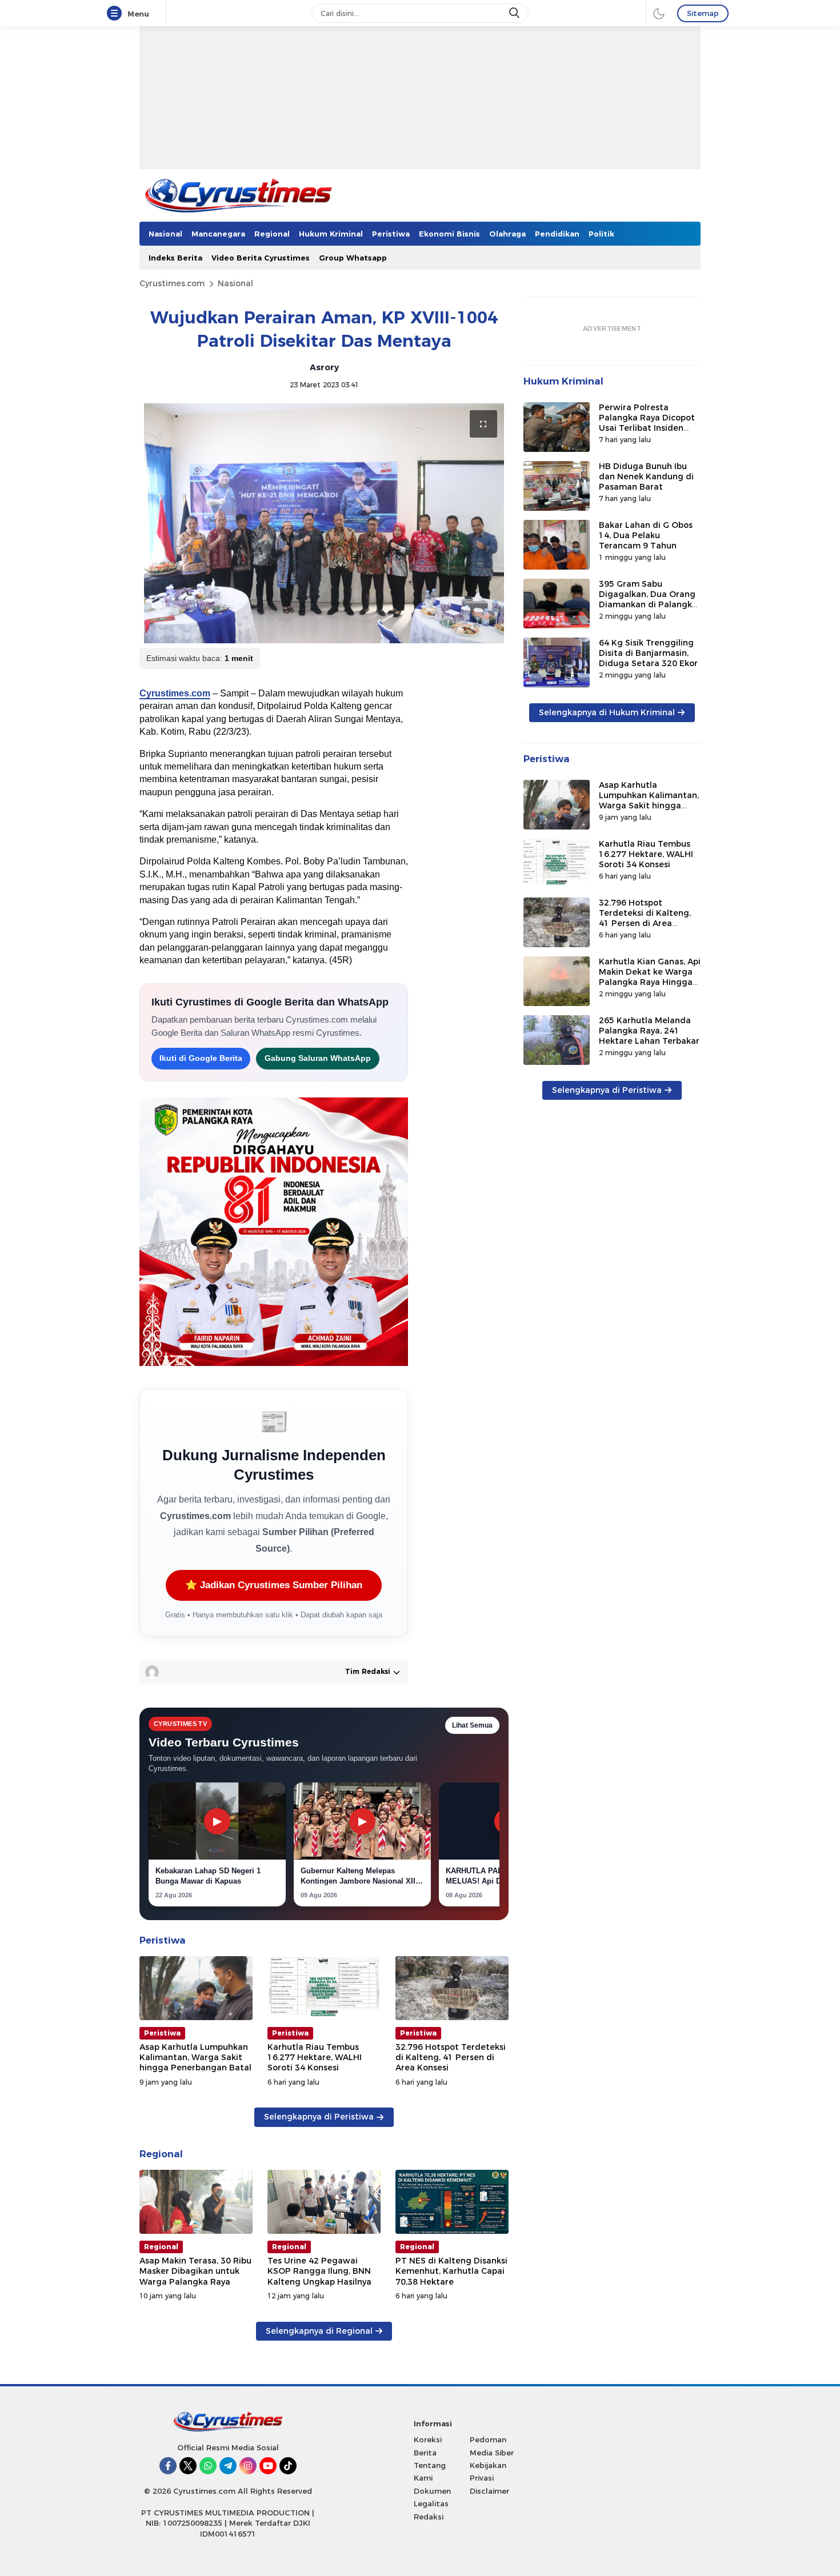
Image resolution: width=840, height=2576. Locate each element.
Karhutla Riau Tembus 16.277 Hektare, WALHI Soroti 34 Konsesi (315, 2057)
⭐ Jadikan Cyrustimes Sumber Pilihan (274, 1585)
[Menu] (117, 14)
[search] (515, 13)
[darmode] (659, 13)
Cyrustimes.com (172, 283)
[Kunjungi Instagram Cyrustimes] (248, 2466)
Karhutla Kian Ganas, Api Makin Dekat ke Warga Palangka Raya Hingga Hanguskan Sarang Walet (650, 982)
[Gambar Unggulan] (324, 523)
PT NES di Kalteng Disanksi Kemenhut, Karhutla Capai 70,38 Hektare (451, 2271)
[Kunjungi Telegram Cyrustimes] (228, 2466)
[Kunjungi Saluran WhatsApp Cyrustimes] (208, 2466)
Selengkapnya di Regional (319, 2331)
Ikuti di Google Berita (201, 1058)
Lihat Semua (472, 1725)
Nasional (235, 283)
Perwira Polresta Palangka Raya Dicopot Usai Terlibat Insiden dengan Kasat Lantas (647, 423)
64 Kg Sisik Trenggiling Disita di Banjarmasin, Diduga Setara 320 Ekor (648, 653)
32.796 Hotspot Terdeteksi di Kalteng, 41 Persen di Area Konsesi (451, 2057)
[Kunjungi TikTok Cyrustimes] (288, 2466)
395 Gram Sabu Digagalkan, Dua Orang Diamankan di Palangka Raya (648, 600)
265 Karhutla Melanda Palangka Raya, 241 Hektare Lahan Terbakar (649, 1031)
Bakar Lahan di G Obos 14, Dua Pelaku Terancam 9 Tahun (646, 535)
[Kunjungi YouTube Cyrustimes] (268, 2466)
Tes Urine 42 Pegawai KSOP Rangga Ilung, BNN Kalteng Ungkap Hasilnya (319, 2271)
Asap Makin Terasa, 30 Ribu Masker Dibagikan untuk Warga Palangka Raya (195, 2271)
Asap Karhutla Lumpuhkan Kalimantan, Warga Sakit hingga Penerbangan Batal (195, 2057)
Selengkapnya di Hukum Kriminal (607, 712)
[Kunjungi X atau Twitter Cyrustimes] (188, 2466)
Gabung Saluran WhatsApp (318, 1058)
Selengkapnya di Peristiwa (319, 2117)
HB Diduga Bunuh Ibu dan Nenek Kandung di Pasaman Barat (646, 476)
